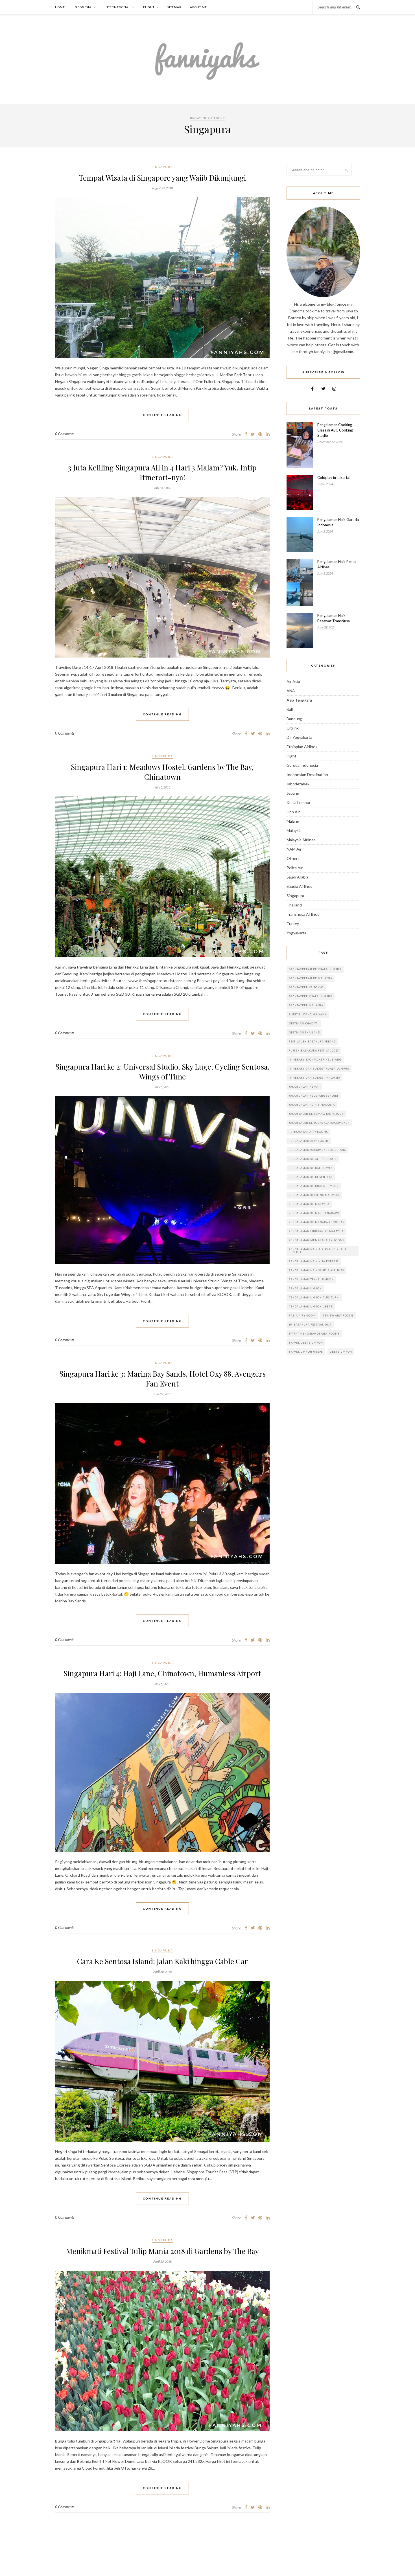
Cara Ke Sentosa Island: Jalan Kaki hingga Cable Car (162, 1961)
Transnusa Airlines (303, 914)
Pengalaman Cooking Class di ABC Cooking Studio (335, 430)
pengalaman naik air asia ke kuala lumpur (318, 1251)
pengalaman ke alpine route (313, 1159)
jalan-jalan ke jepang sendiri (314, 1096)
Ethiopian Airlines (302, 747)
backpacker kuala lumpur (311, 996)
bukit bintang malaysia (308, 1014)
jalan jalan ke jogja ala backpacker (319, 1123)
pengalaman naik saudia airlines (316, 1270)
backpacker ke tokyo (306, 987)
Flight (149, 7)
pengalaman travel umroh (311, 1279)
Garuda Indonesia (302, 765)
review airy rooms (338, 1316)
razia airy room (302, 1316)
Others (293, 858)
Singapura (162, 167)
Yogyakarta (296, 933)
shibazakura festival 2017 (310, 1325)
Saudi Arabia (297, 877)
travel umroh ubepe (306, 1352)
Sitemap (174, 7)
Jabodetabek (298, 784)
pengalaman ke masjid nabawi (314, 1213)
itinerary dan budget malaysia (314, 1078)
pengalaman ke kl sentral (311, 1177)
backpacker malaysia (306, 1005)
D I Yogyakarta (299, 737)
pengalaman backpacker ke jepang (317, 1150)
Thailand (294, 905)
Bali (290, 709)
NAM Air (294, 849)
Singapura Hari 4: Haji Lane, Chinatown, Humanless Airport (162, 1673)
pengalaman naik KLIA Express (314, 1261)
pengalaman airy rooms (309, 1141)
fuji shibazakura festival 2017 (314, 1051)
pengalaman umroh (305, 1288)
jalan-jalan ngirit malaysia (312, 1105)
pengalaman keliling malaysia (314, 1195)
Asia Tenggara (299, 700)
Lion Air (293, 812)
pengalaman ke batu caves (311, 1168)
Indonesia (83, 7)
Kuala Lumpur (299, 802)
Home (60, 7)
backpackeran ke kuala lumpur (315, 969)
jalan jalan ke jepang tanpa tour (316, 1114)
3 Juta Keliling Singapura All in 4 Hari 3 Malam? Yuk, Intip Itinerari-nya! (162, 472)
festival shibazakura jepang (312, 1041)
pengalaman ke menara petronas (316, 1222)
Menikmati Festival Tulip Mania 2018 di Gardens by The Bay (162, 2251)
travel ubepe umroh (306, 1343)
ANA (291, 691)
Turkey (293, 924)
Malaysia (294, 830)
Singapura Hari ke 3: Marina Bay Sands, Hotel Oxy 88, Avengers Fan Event (162, 1379)
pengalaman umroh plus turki (314, 1297)
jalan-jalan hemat (304, 1087)
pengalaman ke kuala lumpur (314, 1186)
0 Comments (65, 434)
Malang (293, 821)
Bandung (294, 719)
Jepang (293, 793)
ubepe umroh (341, 1352)
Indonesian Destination (307, 775)
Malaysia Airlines (301, 840)
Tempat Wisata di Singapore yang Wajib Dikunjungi (162, 178)
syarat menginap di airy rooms (314, 1334)
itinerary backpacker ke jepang (315, 1060)
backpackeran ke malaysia (311, 978)
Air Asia (293, 681)
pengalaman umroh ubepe (311, 1306)
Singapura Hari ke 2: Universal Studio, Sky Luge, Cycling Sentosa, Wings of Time (162, 1072)
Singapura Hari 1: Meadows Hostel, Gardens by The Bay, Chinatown (162, 772)
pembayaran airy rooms (308, 1132)
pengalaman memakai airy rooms (316, 1240)
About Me (198, 7)
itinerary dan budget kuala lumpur (319, 1069)
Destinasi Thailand (304, 1032)
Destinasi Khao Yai (304, 1023)
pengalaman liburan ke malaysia (316, 1231)
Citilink (293, 728)
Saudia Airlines (299, 886)
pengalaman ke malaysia (309, 1204)
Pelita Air (295, 868)
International (117, 7)
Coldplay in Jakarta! (334, 477)
